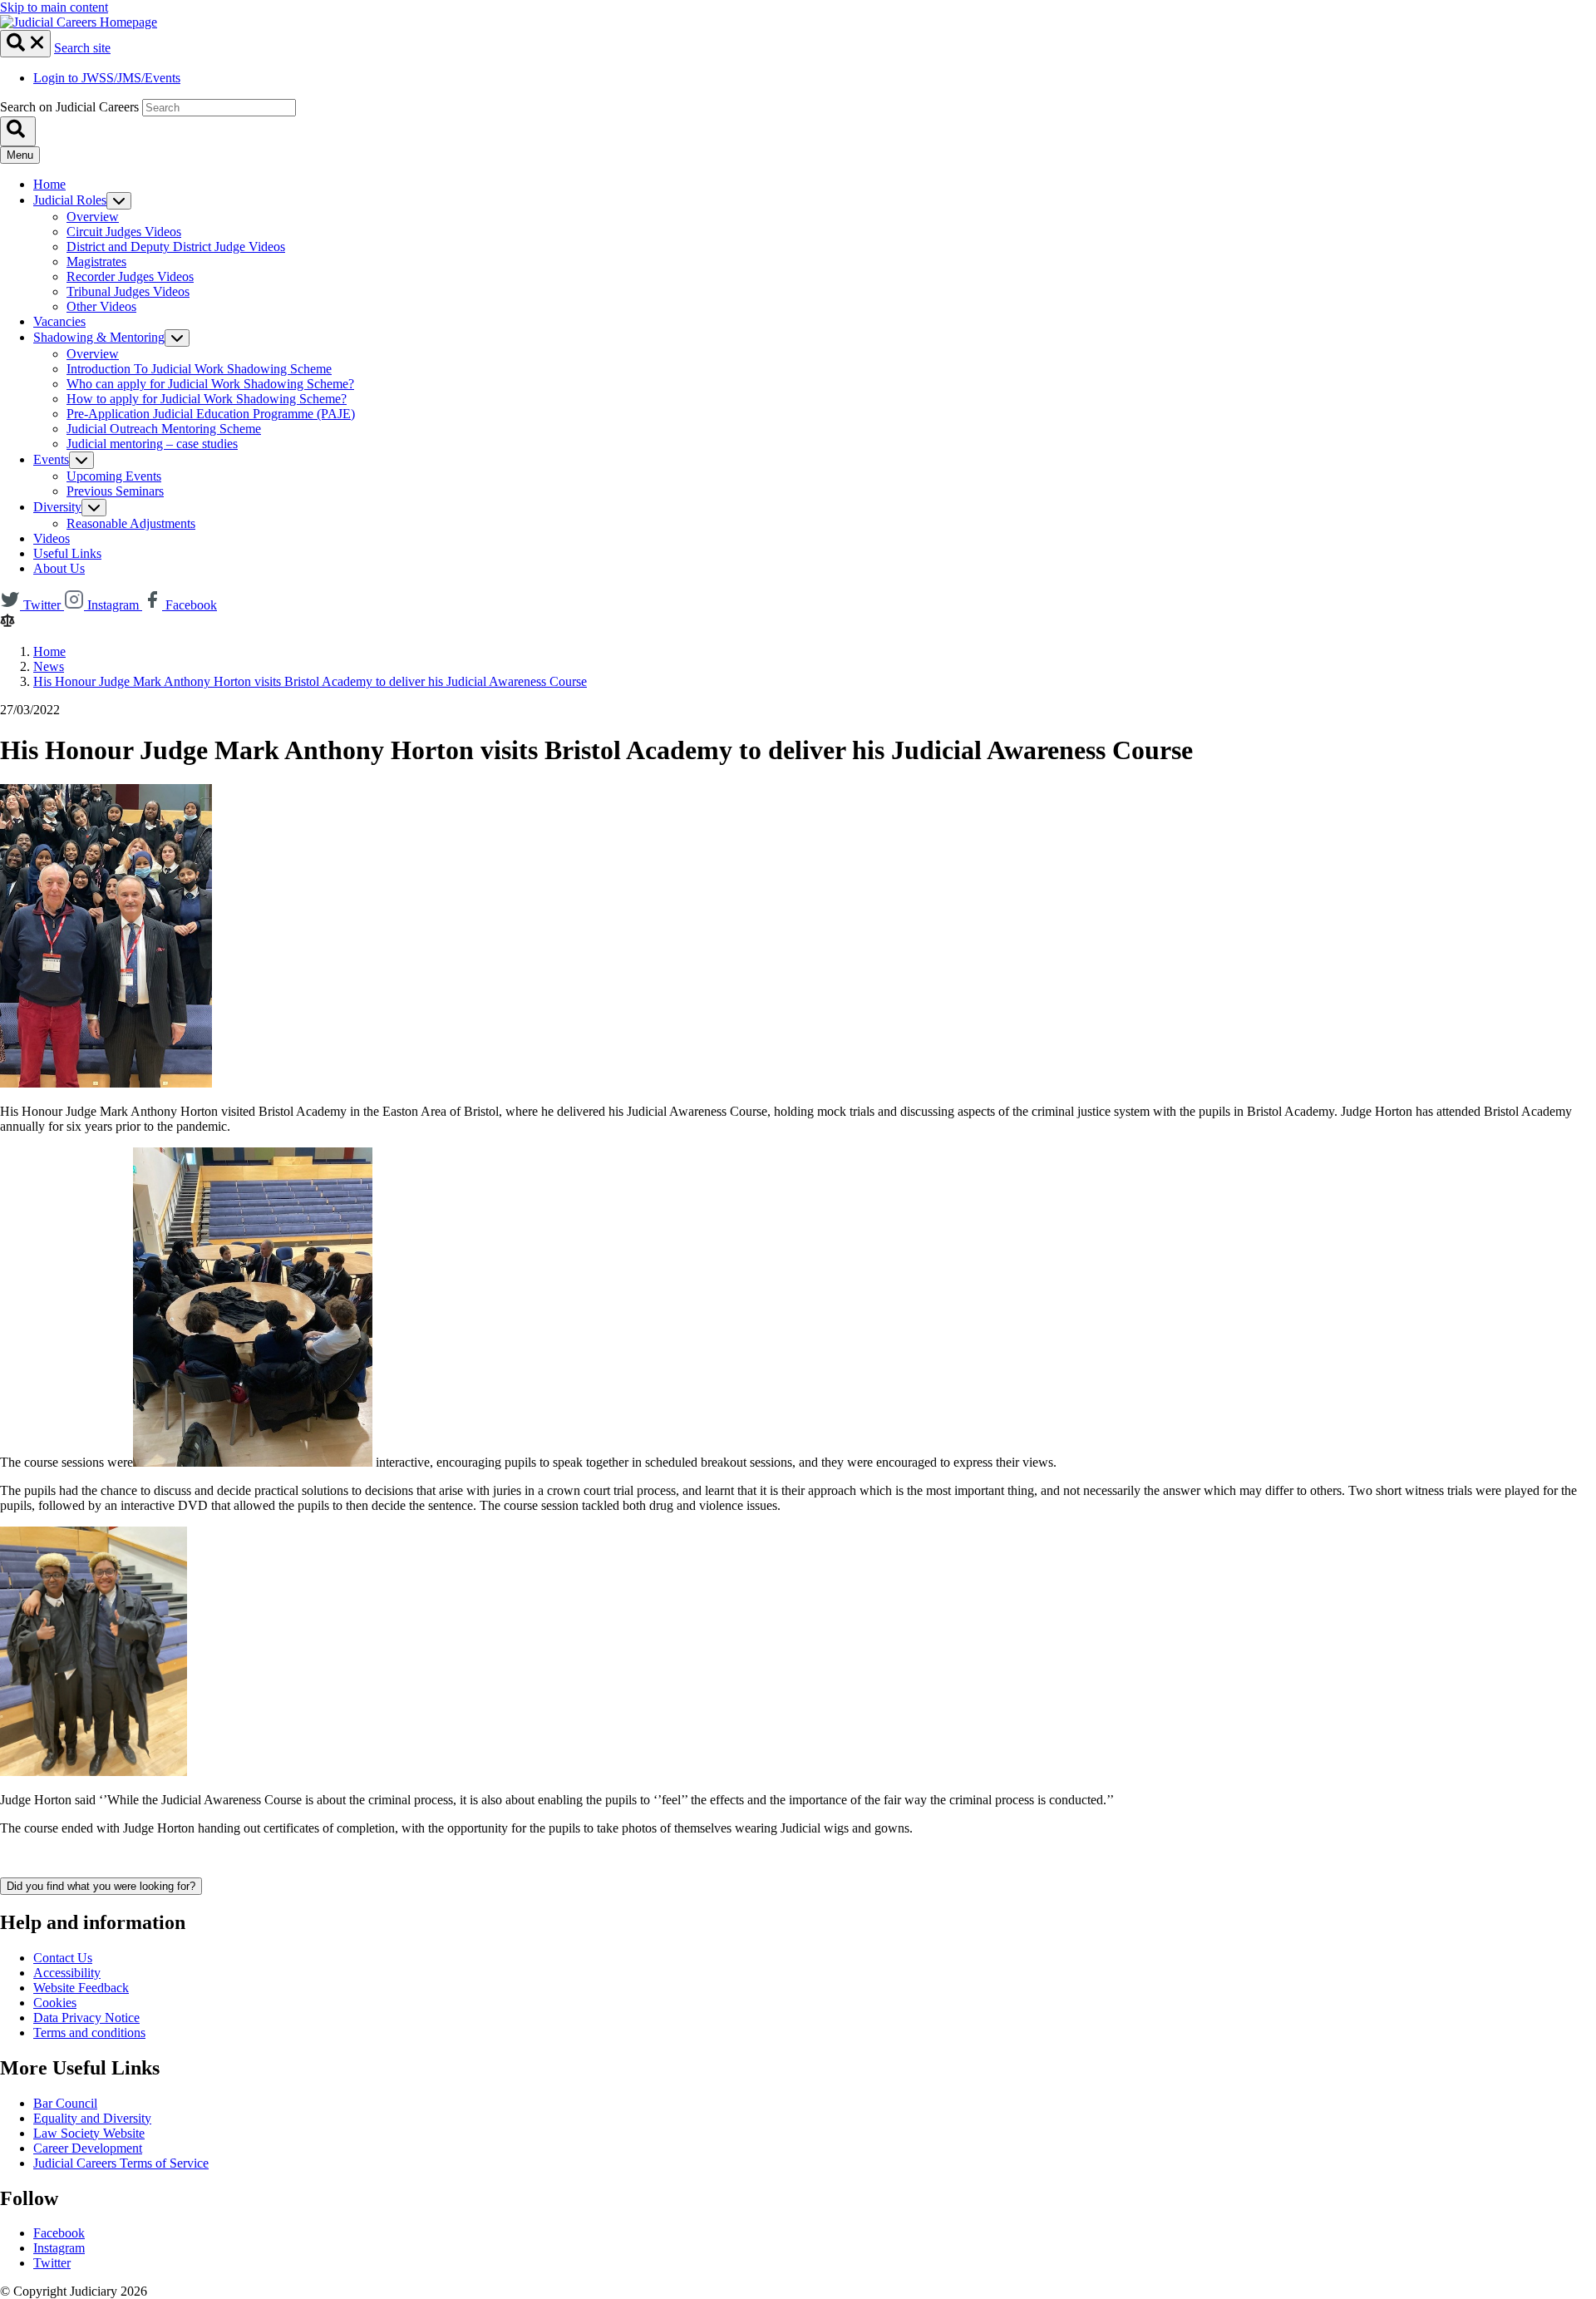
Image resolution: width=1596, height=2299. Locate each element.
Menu (20, 155)
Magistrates (96, 261)
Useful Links (67, 553)
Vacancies (59, 321)
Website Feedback (81, 1988)
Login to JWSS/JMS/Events (107, 78)
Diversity (57, 507)
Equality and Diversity (92, 2118)
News (49, 666)
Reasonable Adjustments (131, 523)
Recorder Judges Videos (130, 276)
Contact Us (63, 1958)
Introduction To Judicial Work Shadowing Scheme (199, 369)
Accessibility (67, 1973)
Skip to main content (54, 7)
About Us (59, 568)
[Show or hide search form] (25, 44)
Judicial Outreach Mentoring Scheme (164, 429)
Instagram (59, 2248)
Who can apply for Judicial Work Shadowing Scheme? (210, 384)
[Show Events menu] (81, 460)
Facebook (59, 2233)
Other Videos (101, 306)
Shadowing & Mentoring (99, 337)
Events (51, 459)
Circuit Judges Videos (124, 232)
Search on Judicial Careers (69, 107)
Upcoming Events (114, 476)
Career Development (88, 2148)
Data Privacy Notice (86, 2018)
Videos (52, 538)
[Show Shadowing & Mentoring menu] (177, 338)
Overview (93, 217)
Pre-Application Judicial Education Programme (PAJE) (211, 414)
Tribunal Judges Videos (128, 291)
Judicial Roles (70, 200)
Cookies (55, 2003)
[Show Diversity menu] (94, 508)
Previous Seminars (115, 491)
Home (49, 184)
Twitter (52, 2263)
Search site (82, 48)
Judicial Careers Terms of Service (121, 2163)
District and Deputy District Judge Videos (176, 247)
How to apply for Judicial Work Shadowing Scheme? (207, 399)
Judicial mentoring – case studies (152, 444)
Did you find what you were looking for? (101, 1886)
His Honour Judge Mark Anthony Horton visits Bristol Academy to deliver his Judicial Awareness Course (310, 681)
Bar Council (65, 2103)
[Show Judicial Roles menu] (119, 201)
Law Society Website (89, 2133)
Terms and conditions (89, 2033)
